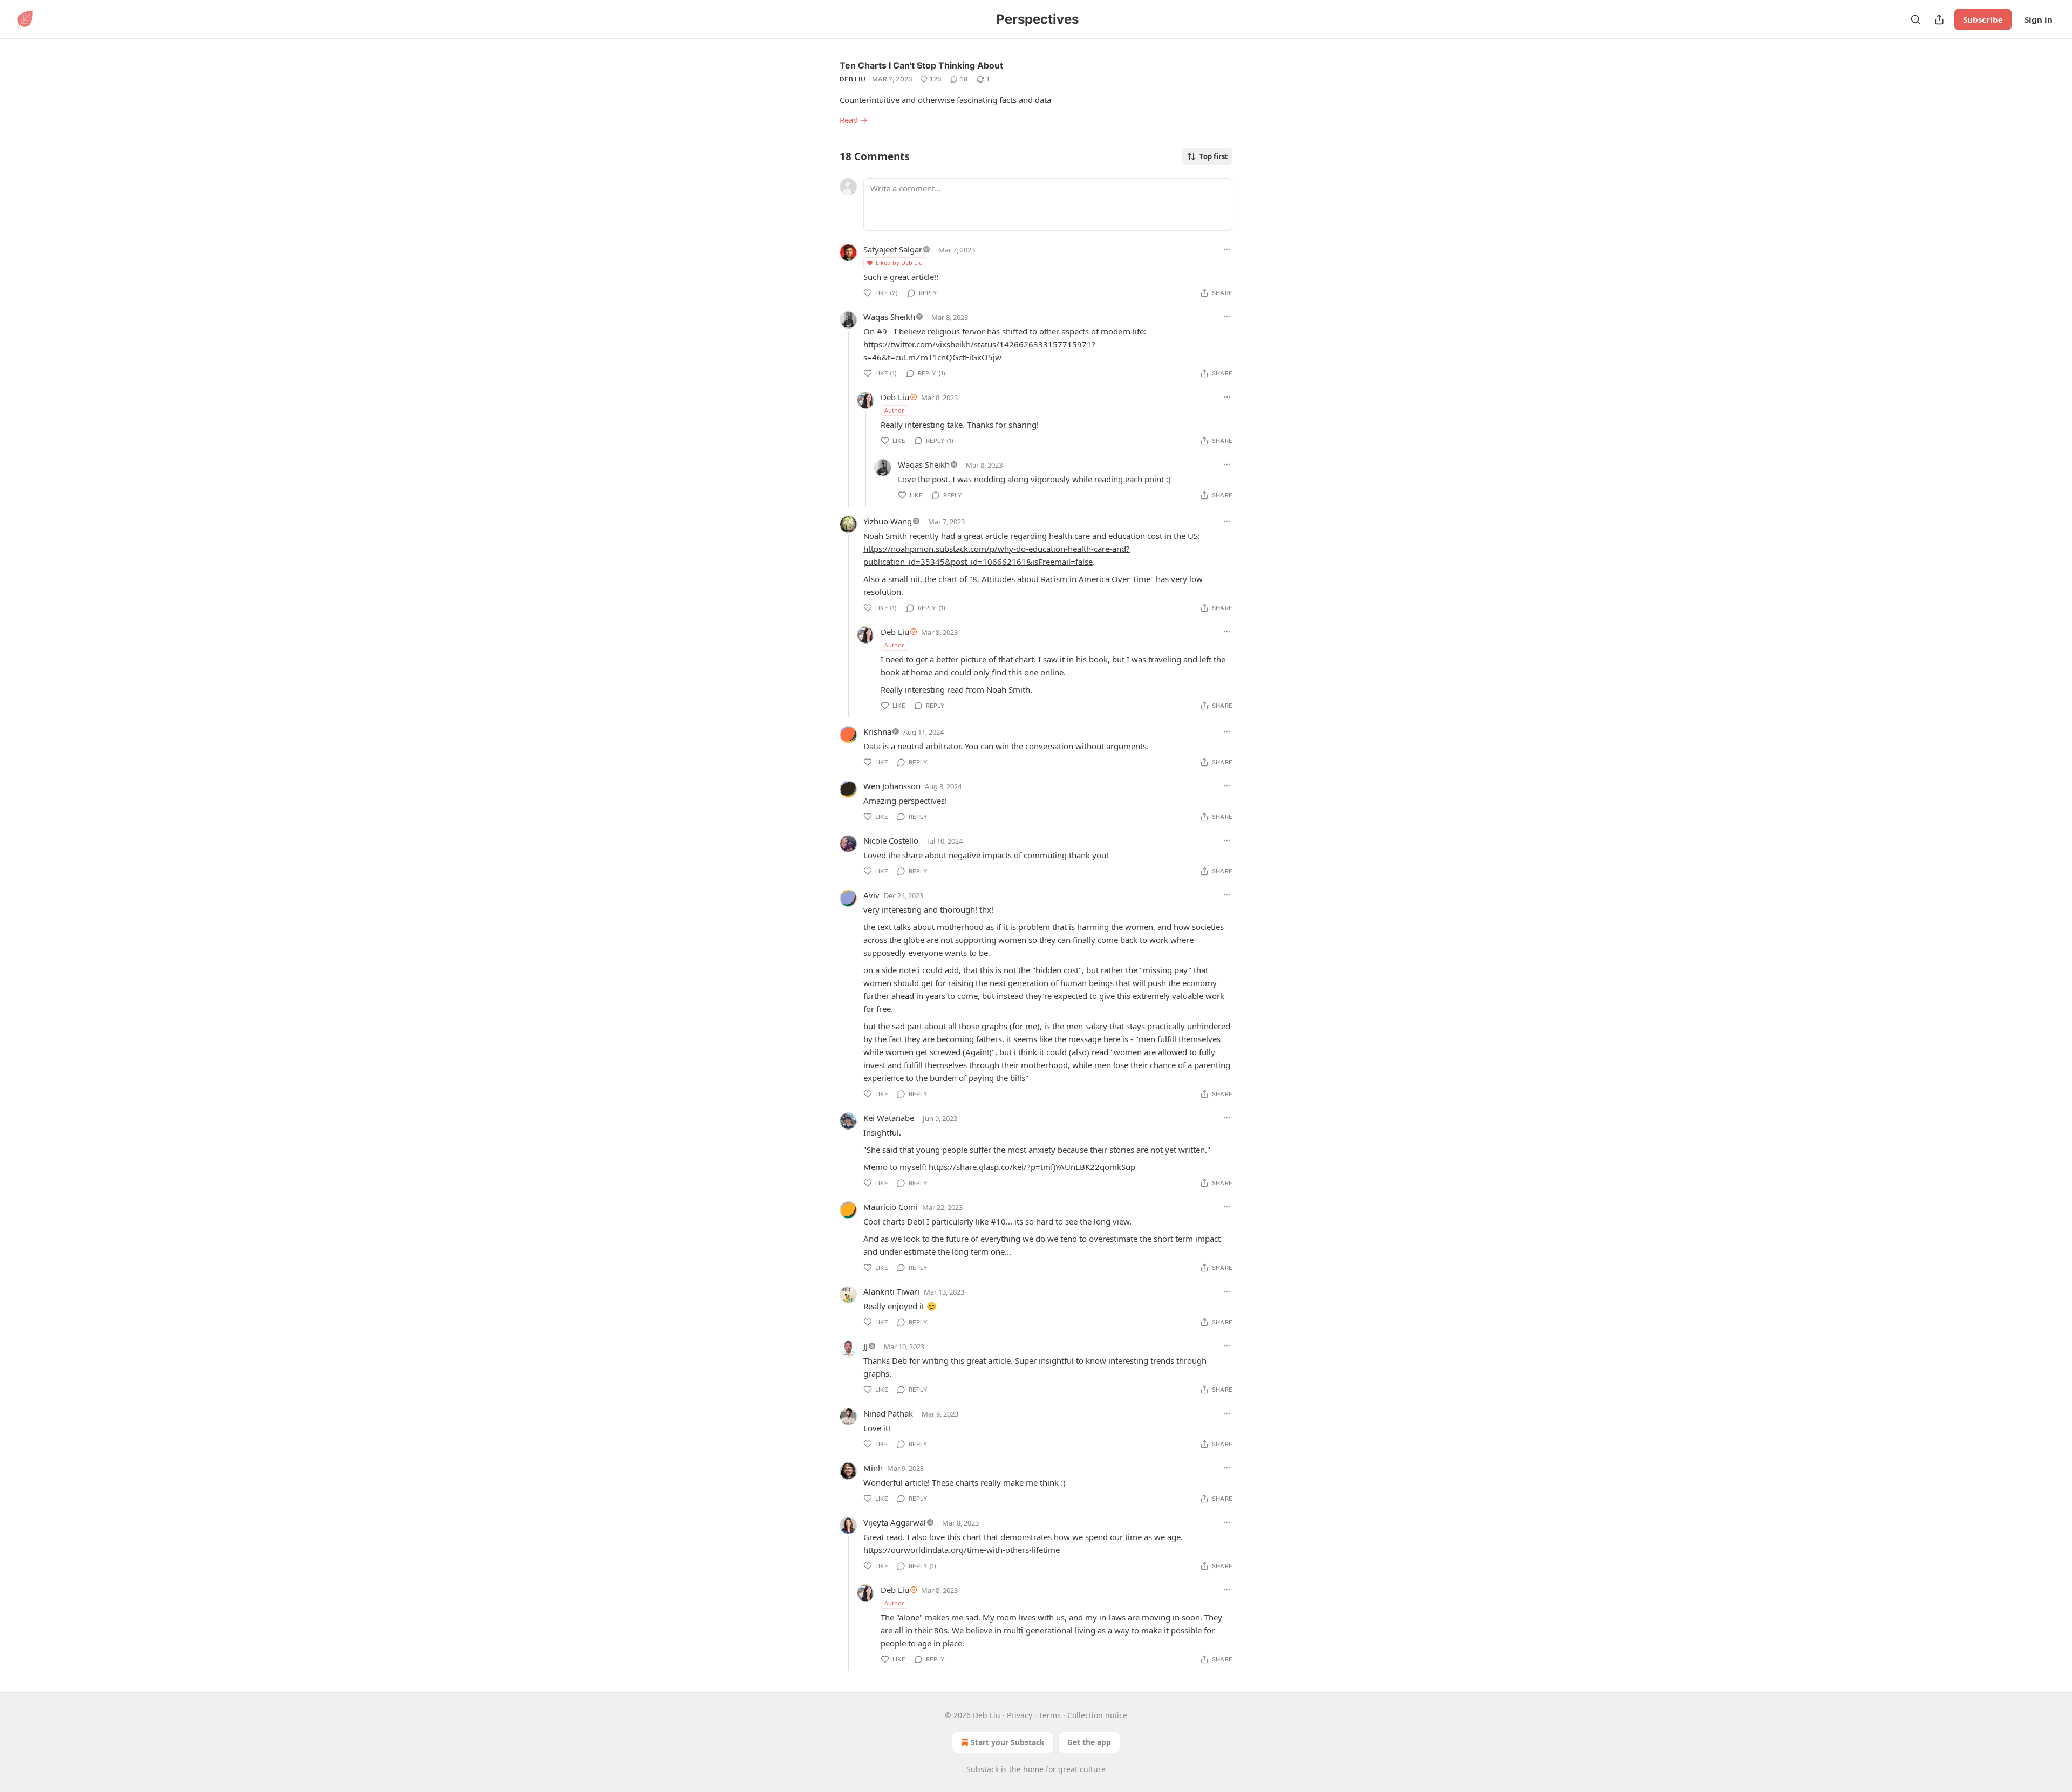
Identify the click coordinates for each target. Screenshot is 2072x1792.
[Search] (1916, 19)
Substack (983, 1769)
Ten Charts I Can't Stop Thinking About (921, 65)
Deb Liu (853, 79)
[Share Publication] (1939, 19)
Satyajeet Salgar (893, 249)
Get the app (1089, 1742)
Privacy (1020, 1715)
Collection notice (1097, 1715)
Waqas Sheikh (889, 317)
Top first (1214, 156)
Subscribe (1983, 19)
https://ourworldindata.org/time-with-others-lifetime (962, 1550)
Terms (1050, 1715)
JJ (865, 1346)
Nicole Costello (891, 840)
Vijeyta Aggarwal (895, 1522)
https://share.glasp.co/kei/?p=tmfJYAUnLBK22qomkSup (1032, 1167)
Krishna (877, 731)
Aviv (871, 895)
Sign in (2039, 19)
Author (894, 410)
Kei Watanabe (889, 1118)
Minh (873, 1468)
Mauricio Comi (891, 1207)
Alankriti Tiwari (891, 1291)
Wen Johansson (892, 786)
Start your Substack (1008, 1742)
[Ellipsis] (1227, 249)
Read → (854, 120)
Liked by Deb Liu (899, 262)
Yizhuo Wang (888, 521)
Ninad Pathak (888, 1413)
